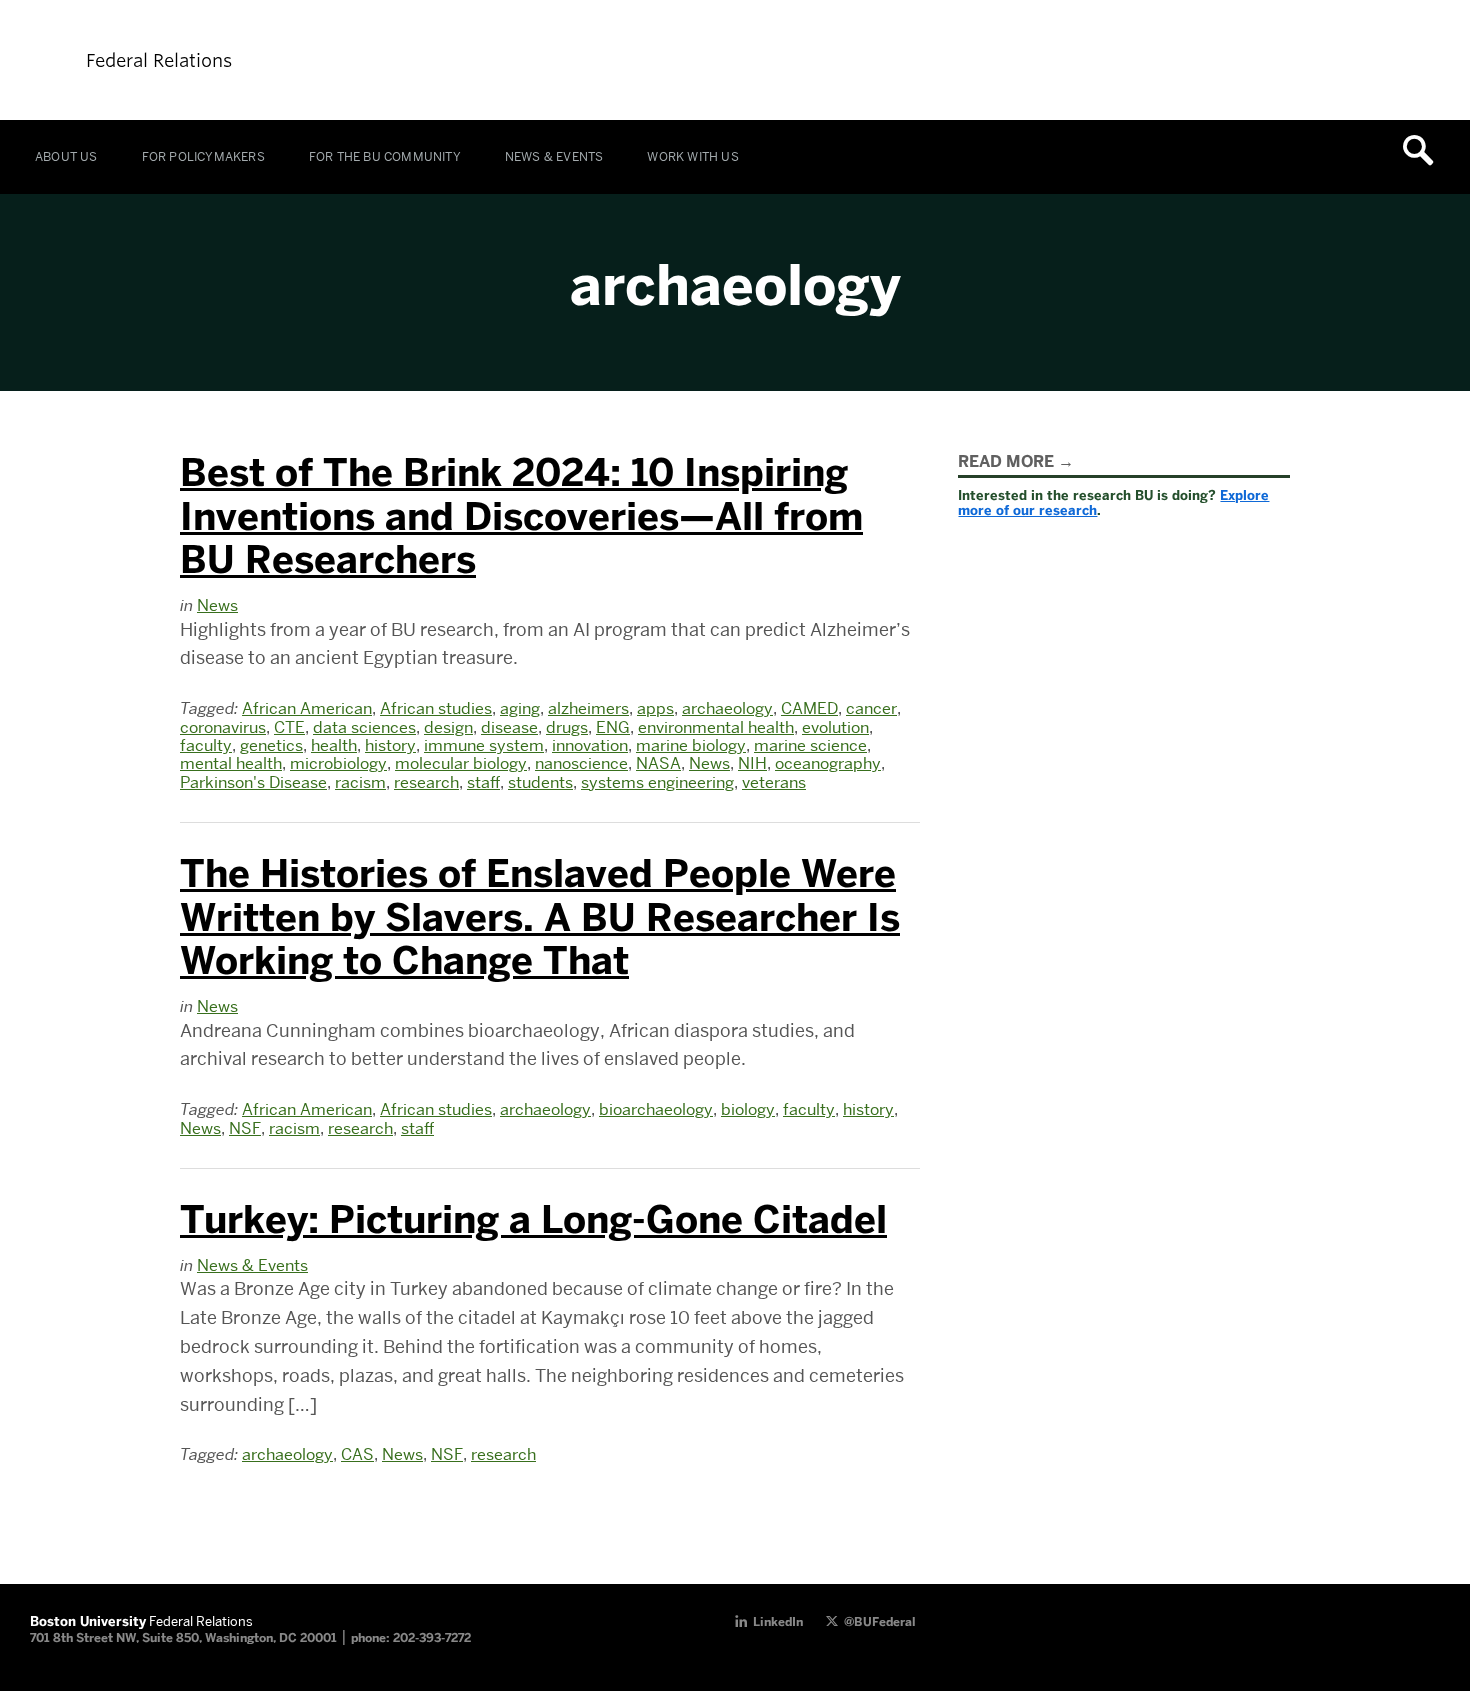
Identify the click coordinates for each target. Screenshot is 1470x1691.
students (540, 782)
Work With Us (692, 156)
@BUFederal (880, 1622)
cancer (871, 708)
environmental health (716, 727)
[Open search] (1425, 150)
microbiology (338, 763)
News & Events (554, 156)
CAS (357, 1454)
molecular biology (461, 763)
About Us (66, 156)
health (334, 745)
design (448, 727)
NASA (658, 763)
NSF (245, 1128)
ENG (613, 727)
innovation (590, 745)
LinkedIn (778, 1622)
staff (483, 782)
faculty (206, 745)
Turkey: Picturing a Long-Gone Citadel (533, 1220)
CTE (289, 727)
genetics (271, 745)
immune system (484, 745)
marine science (810, 745)
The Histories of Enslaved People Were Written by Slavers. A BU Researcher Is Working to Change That (540, 917)
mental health (231, 763)
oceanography (828, 763)
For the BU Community (385, 156)
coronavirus (223, 727)
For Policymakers (203, 156)
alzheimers (588, 708)
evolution (835, 727)
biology (748, 1109)
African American (307, 708)
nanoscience (581, 763)
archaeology (727, 708)
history (390, 745)
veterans (774, 782)
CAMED (809, 708)
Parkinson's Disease (253, 782)
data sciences (364, 727)
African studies (436, 708)
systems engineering (657, 782)
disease (509, 727)
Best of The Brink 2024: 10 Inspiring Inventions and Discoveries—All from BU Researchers (521, 516)
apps (655, 708)
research (426, 782)
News (217, 605)
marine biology (691, 745)
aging (520, 708)
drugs (567, 727)
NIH (752, 763)
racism (360, 782)
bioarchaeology (656, 1109)
